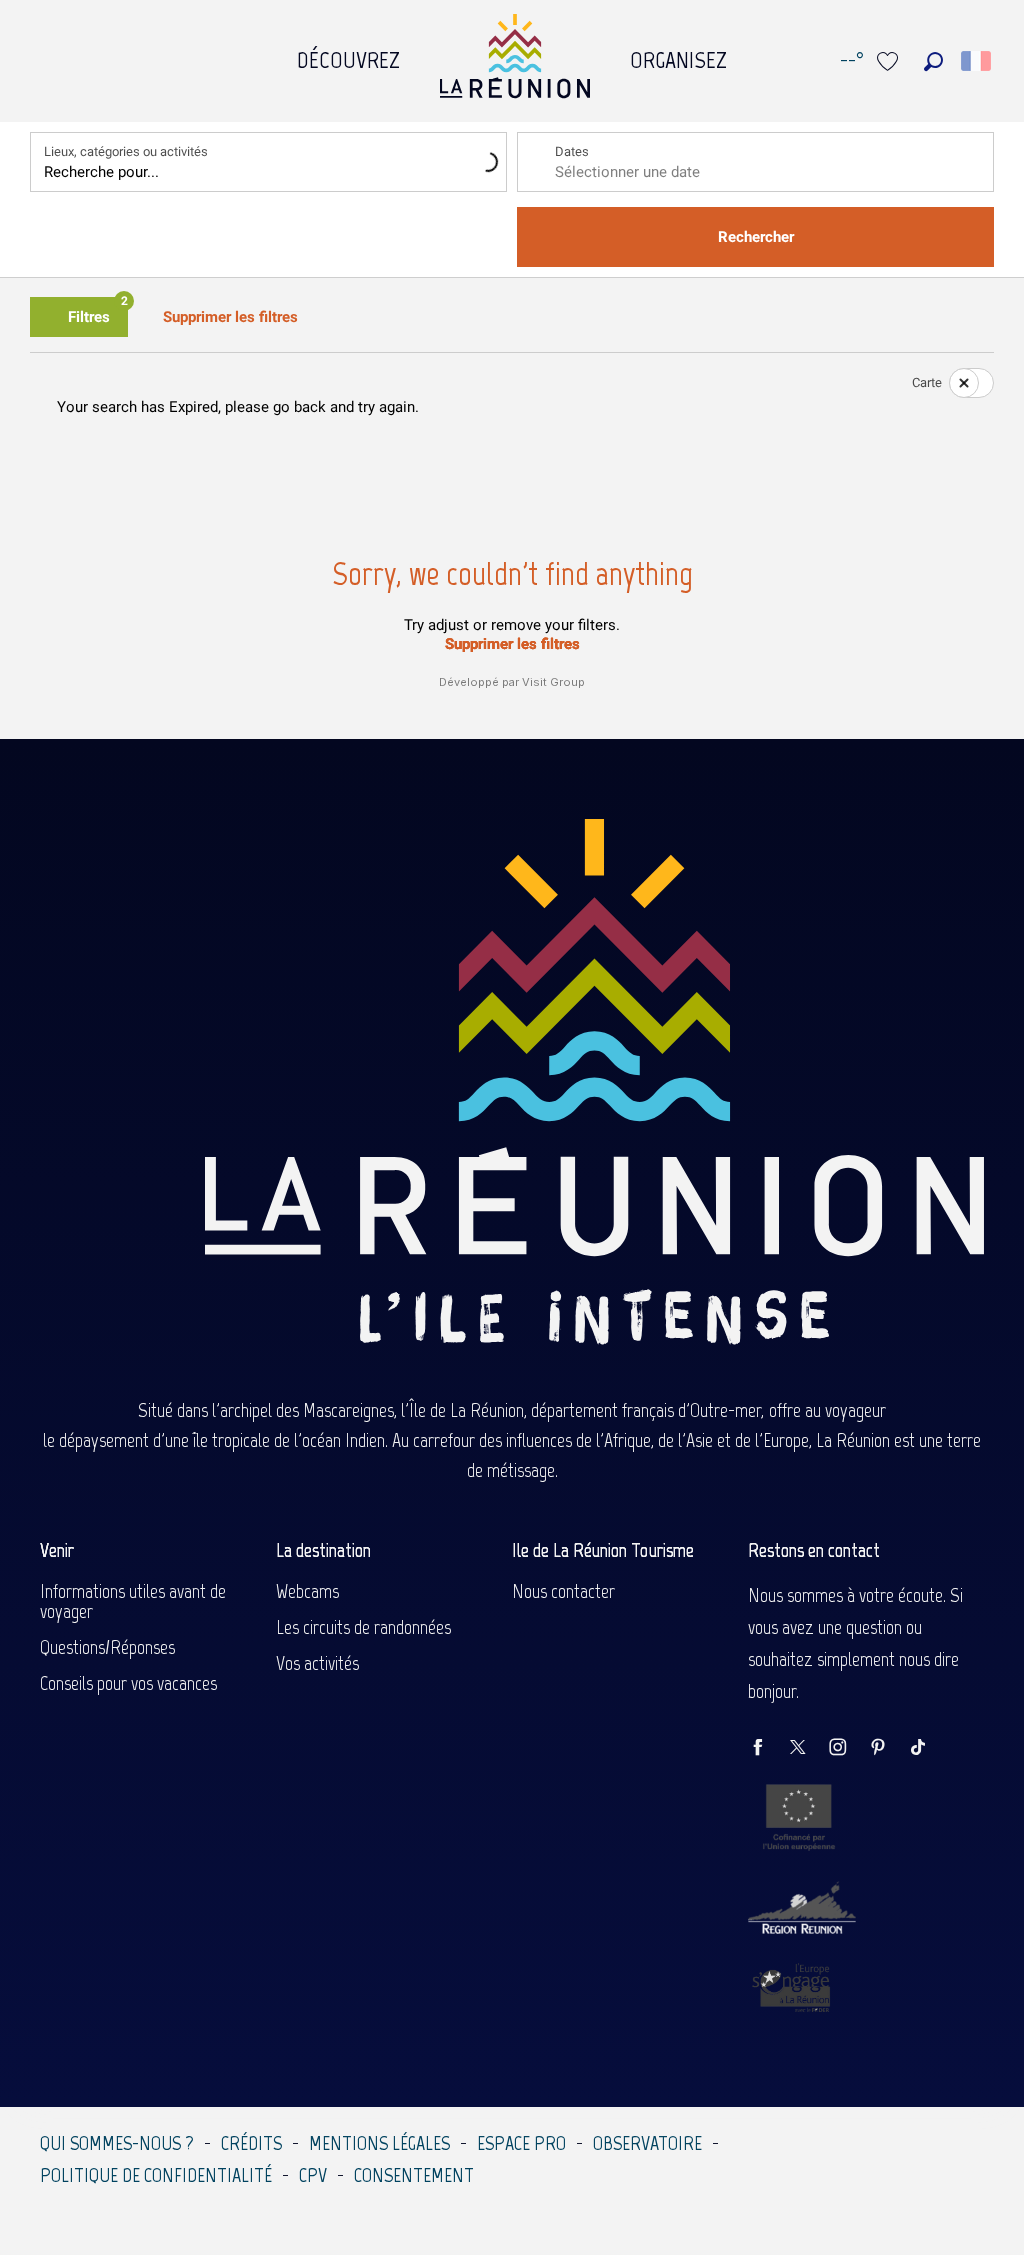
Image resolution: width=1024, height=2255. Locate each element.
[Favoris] (890, 61)
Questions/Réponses (107, 1647)
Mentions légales (379, 2143)
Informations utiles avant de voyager (133, 1601)
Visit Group (553, 682)
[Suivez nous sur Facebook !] (768, 1748)
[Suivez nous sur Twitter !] (808, 1748)
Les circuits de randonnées (363, 1627)
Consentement (414, 2175)
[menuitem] (348, 55)
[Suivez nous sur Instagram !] (848, 1748)
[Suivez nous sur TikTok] (928, 1748)
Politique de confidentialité (156, 2175)
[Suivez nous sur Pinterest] (888, 1748)
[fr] (977, 61)
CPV (313, 2175)
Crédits (251, 2143)
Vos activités (317, 1663)
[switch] (959, 383)
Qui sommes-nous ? (117, 2143)
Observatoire (647, 2143)
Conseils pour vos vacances (128, 1683)
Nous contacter (563, 1591)
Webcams (307, 1591)
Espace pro (521, 2143)
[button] (933, 61)
